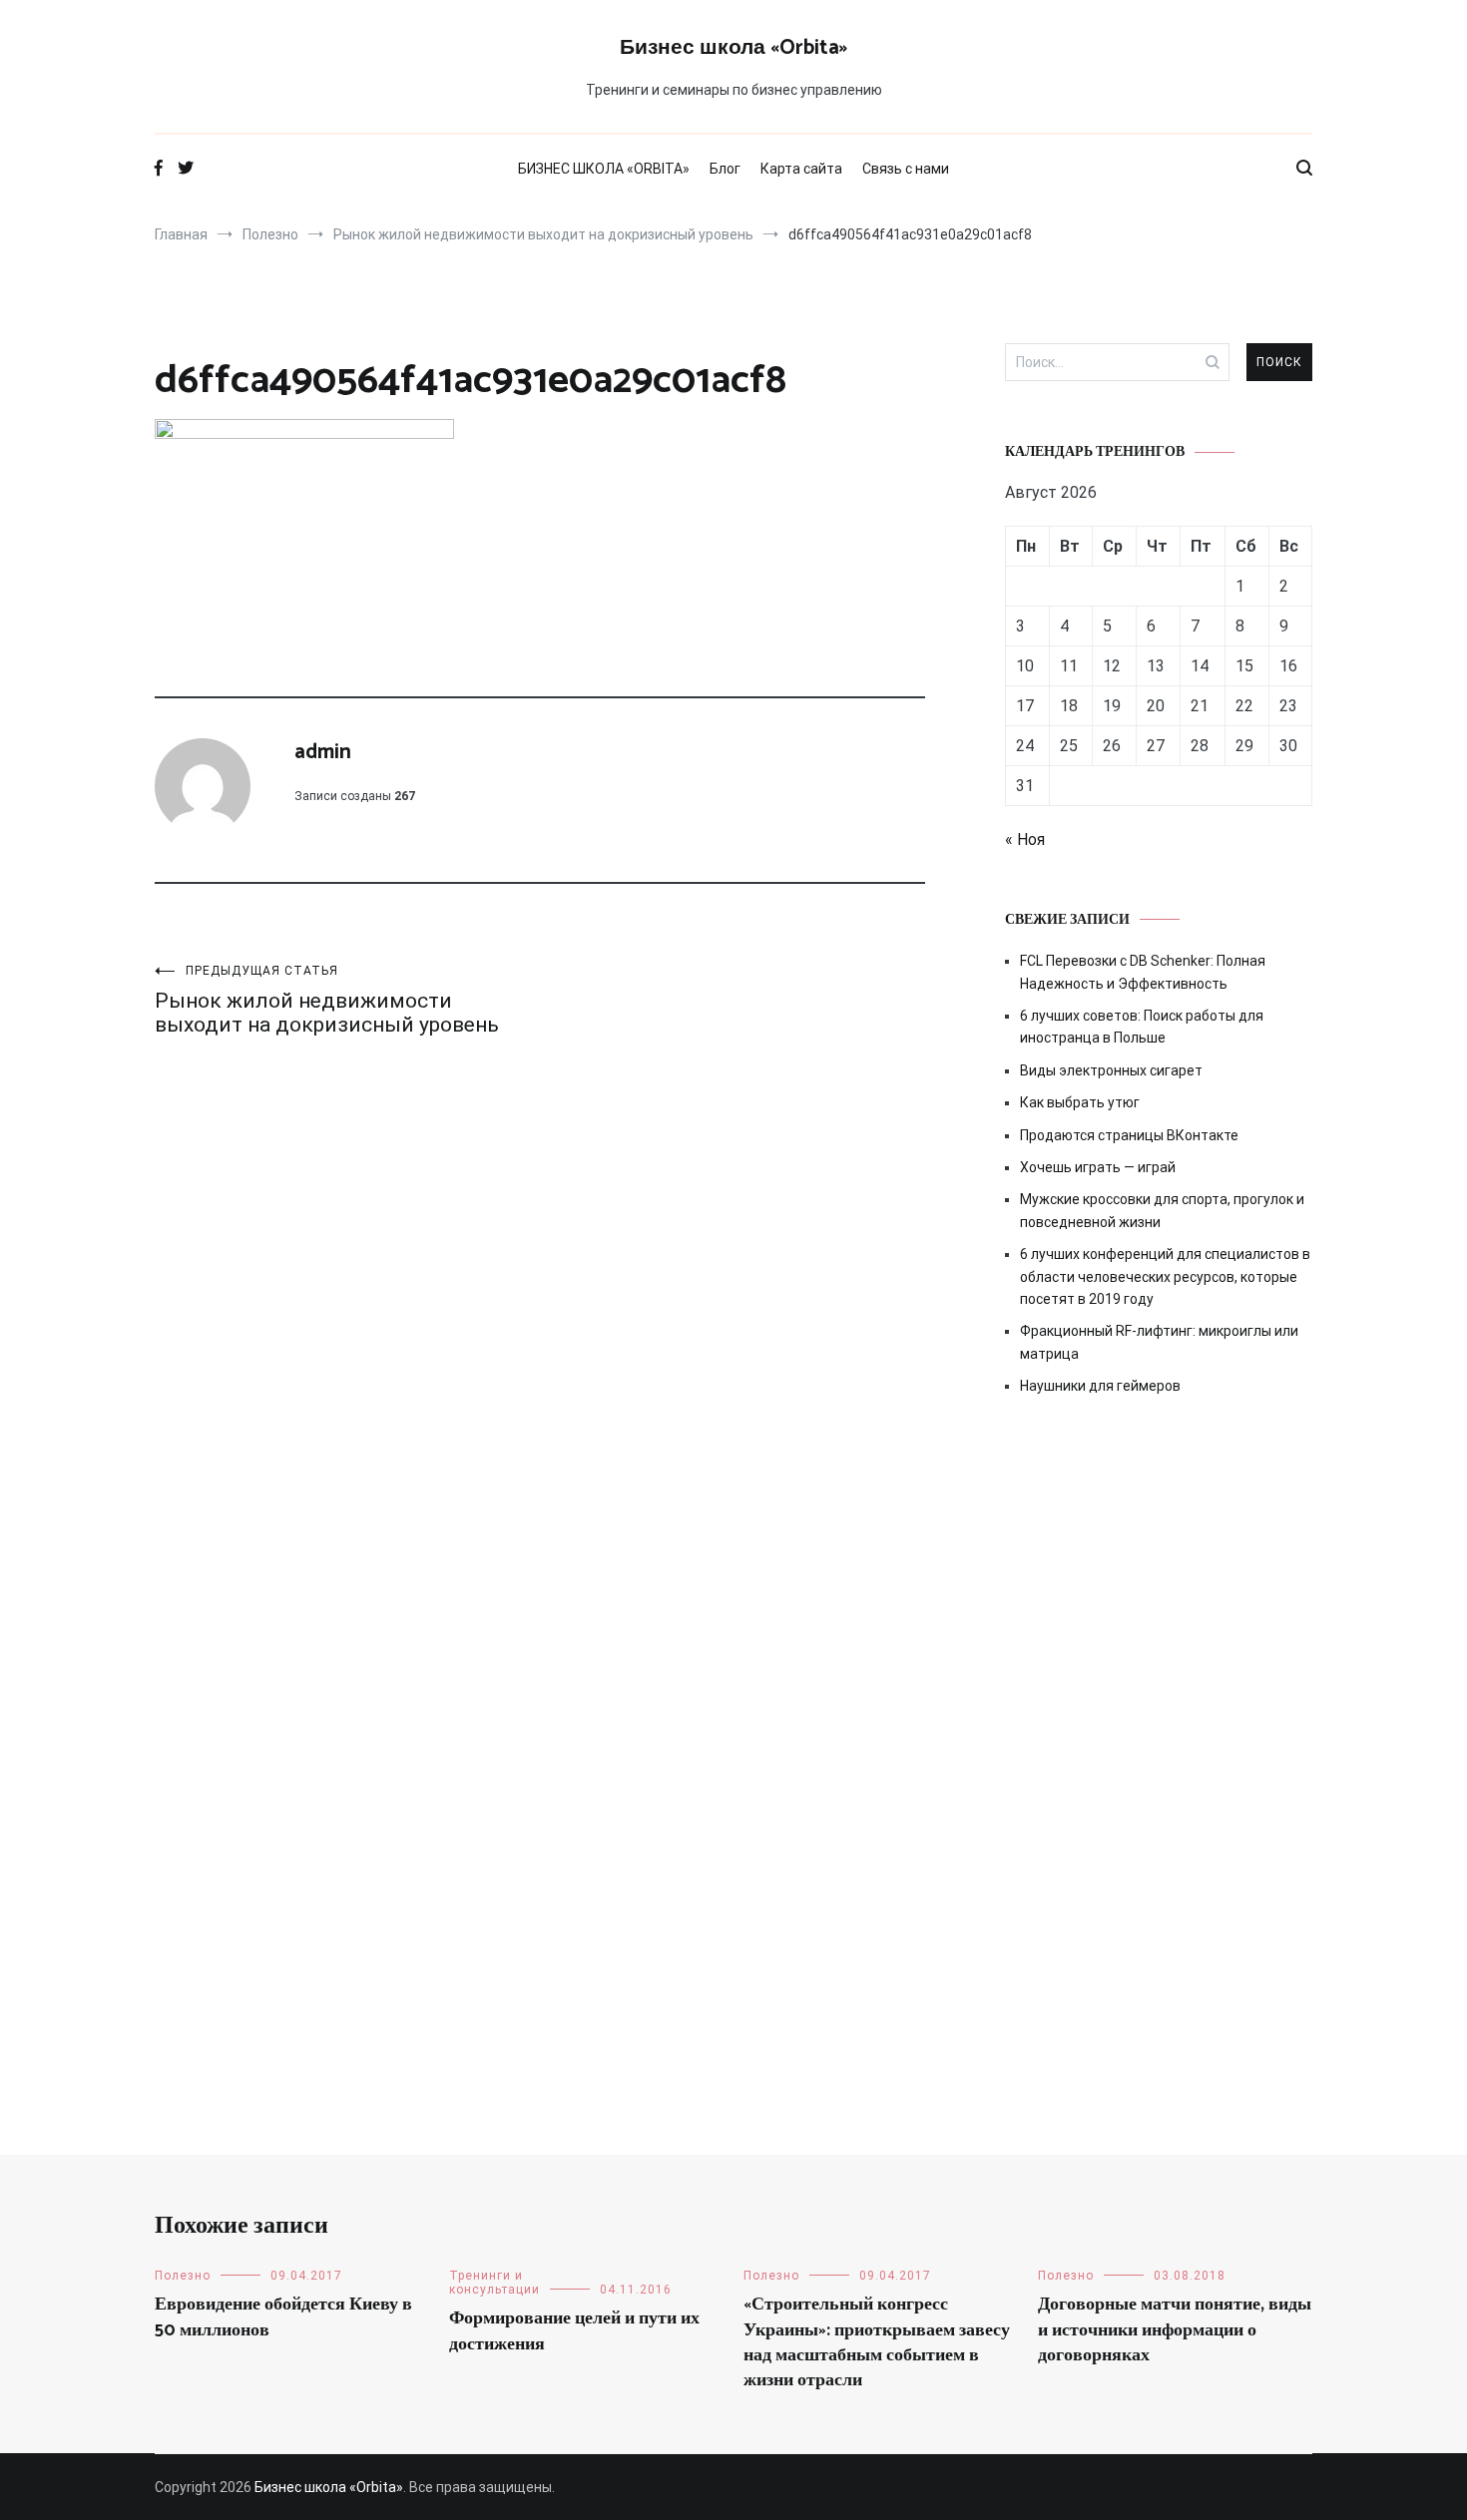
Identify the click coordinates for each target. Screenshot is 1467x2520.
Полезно (183, 2276)
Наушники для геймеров (1100, 1386)
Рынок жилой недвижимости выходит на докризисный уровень (327, 1000)
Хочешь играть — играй (1098, 1167)
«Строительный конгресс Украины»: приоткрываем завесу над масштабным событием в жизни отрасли (877, 2342)
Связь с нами (906, 169)
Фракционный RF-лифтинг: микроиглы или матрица (1159, 1342)
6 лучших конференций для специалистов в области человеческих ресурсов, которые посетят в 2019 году (1165, 1276)
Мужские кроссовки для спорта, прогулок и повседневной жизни (1162, 1210)
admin (323, 752)
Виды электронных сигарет (1111, 1070)
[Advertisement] (1159, 1581)
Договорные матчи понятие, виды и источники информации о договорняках (1175, 2329)
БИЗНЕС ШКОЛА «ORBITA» (604, 169)
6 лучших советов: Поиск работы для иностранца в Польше (1142, 1027)
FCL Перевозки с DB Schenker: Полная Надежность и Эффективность (1143, 972)
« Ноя (1025, 840)
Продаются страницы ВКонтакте (1129, 1135)
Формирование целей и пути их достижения (574, 2331)
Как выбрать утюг (1080, 1102)
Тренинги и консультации (494, 2283)
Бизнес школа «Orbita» (733, 48)
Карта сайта (801, 169)
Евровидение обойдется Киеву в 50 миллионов (283, 2317)
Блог (725, 169)
